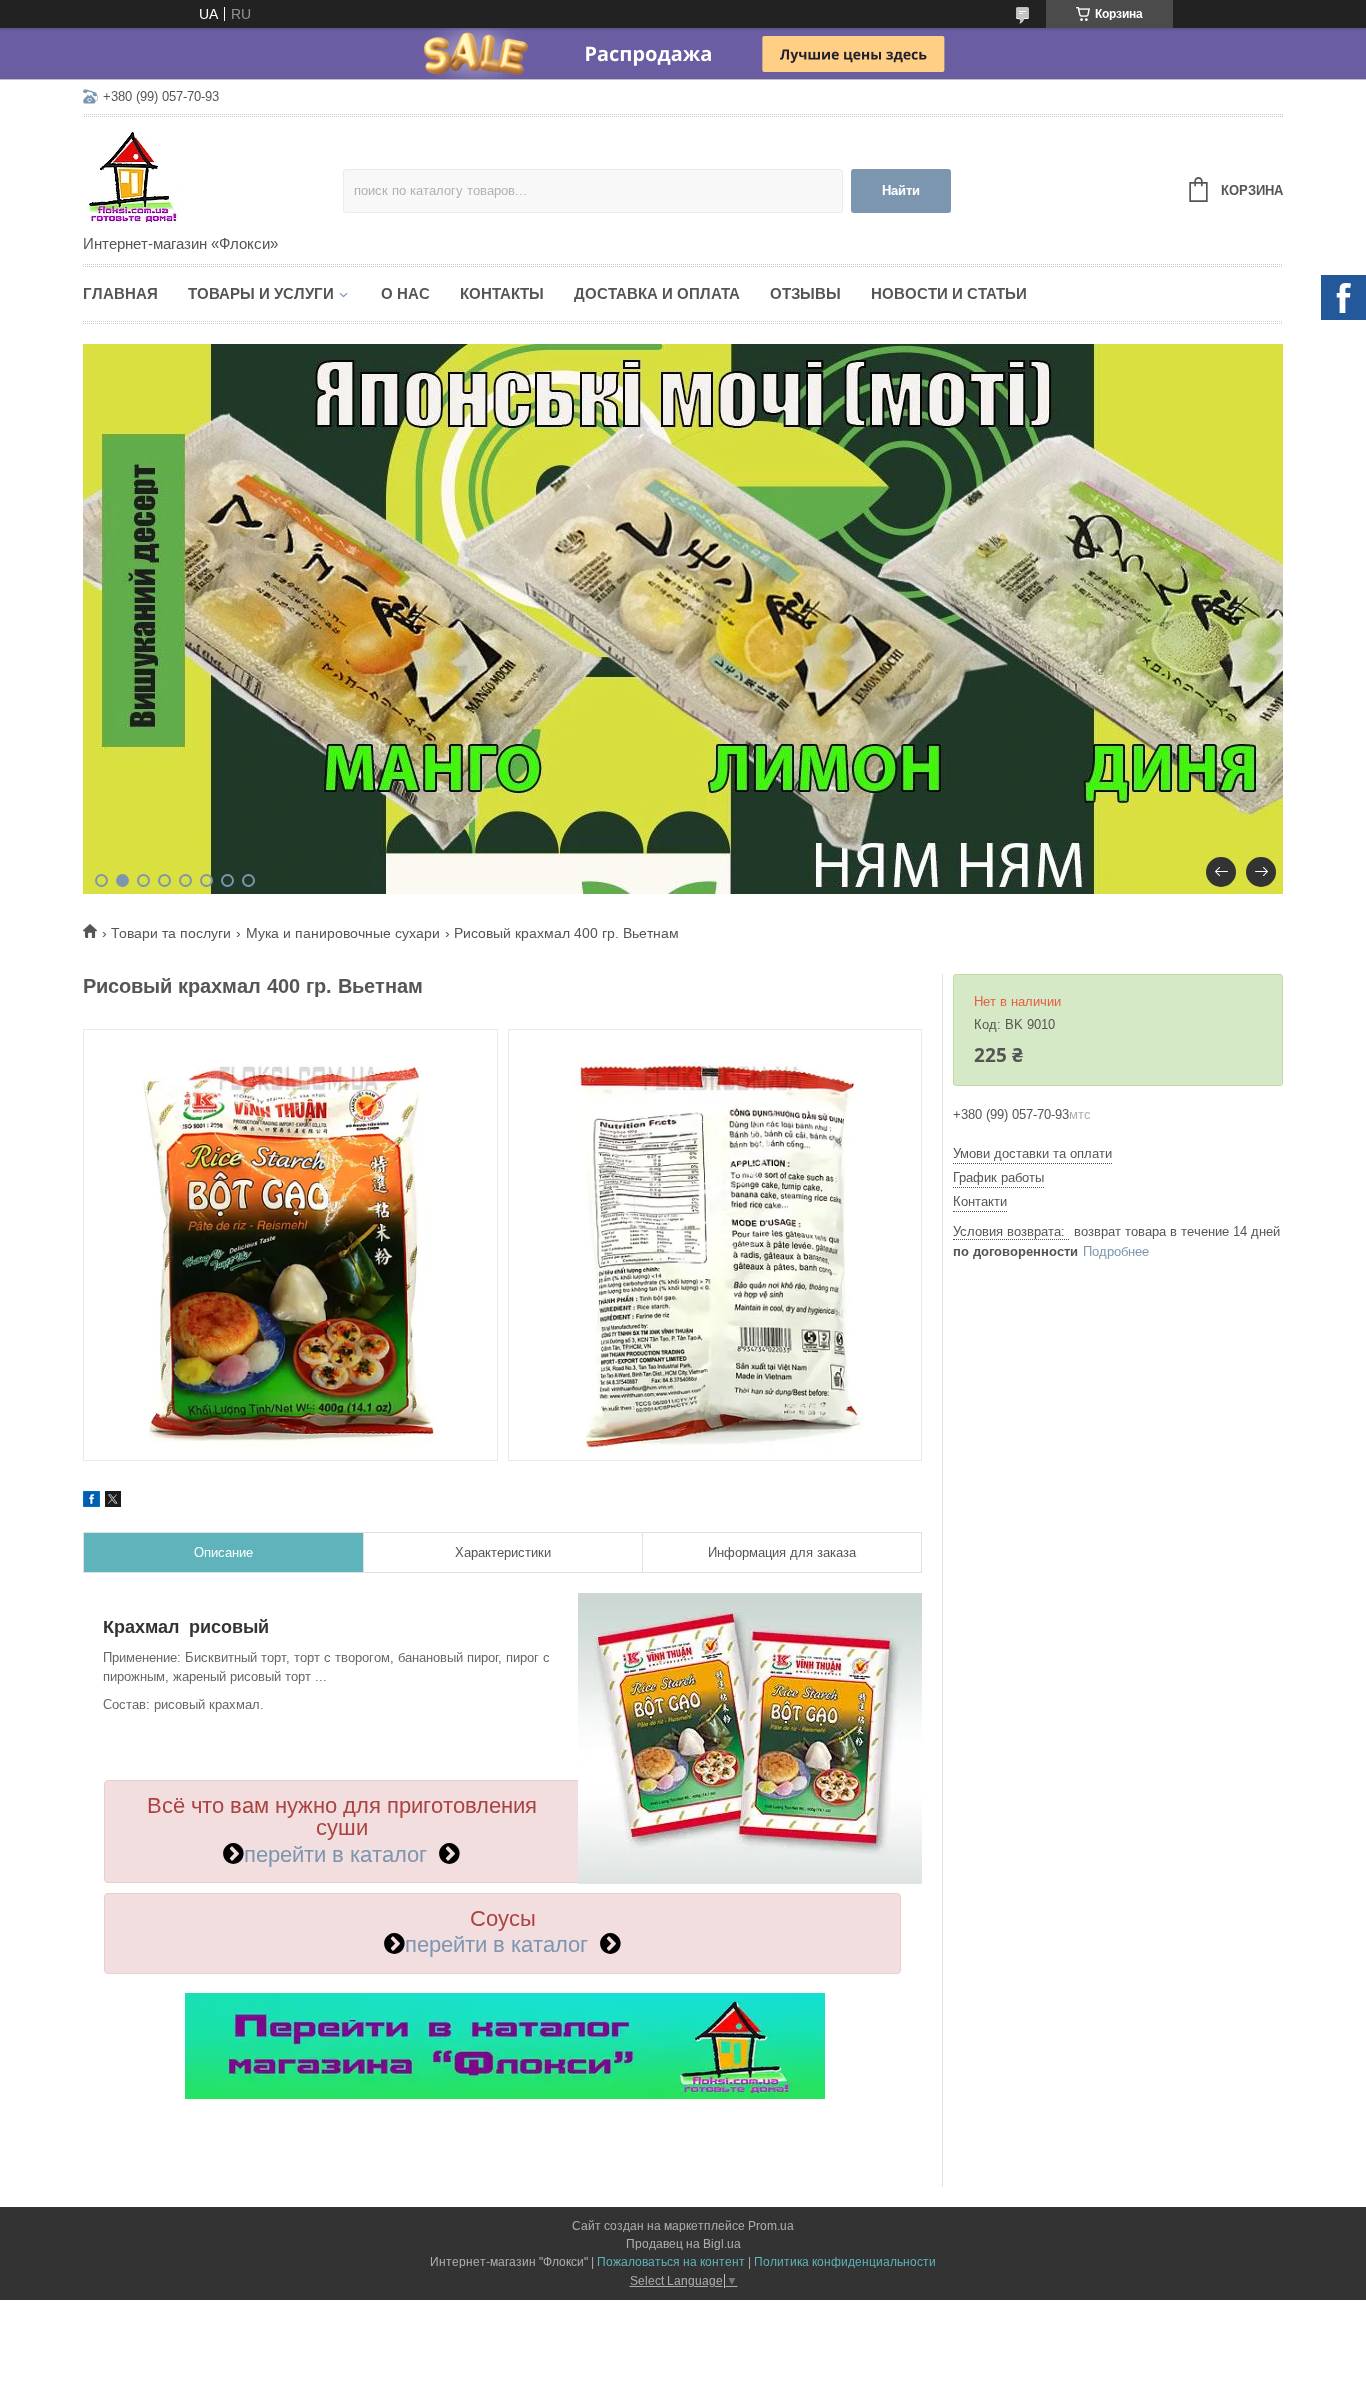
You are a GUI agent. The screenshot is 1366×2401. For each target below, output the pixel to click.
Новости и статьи (949, 293)
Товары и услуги (261, 293)
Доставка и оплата (657, 293)
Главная (120, 293)
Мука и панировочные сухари (343, 933)
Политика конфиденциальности (845, 2262)
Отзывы (805, 293)
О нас (405, 293)
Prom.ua (771, 2226)
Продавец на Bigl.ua (683, 2244)
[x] (113, 1502)
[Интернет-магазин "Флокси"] (213, 177)
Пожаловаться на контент (671, 2262)
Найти (901, 190)
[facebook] (91, 1502)
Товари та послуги (171, 933)
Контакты (502, 293)
